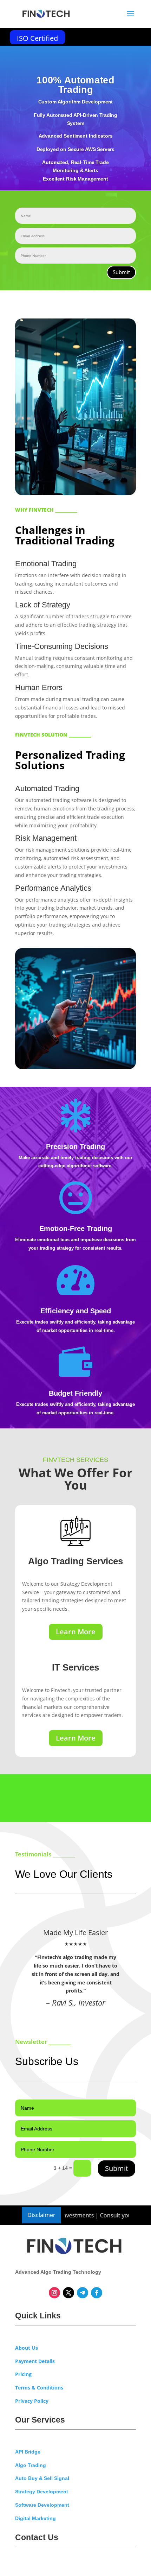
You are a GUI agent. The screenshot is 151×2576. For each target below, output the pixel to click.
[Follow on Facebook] (97, 2293)
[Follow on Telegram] (83, 2293)
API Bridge (28, 2452)
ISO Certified (37, 38)
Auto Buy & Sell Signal (42, 2478)
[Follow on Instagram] (54, 2293)
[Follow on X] (68, 2293)
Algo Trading (31, 2465)
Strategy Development (42, 2492)
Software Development (42, 2505)
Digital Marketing (35, 2518)
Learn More (76, 1632)
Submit (121, 272)
